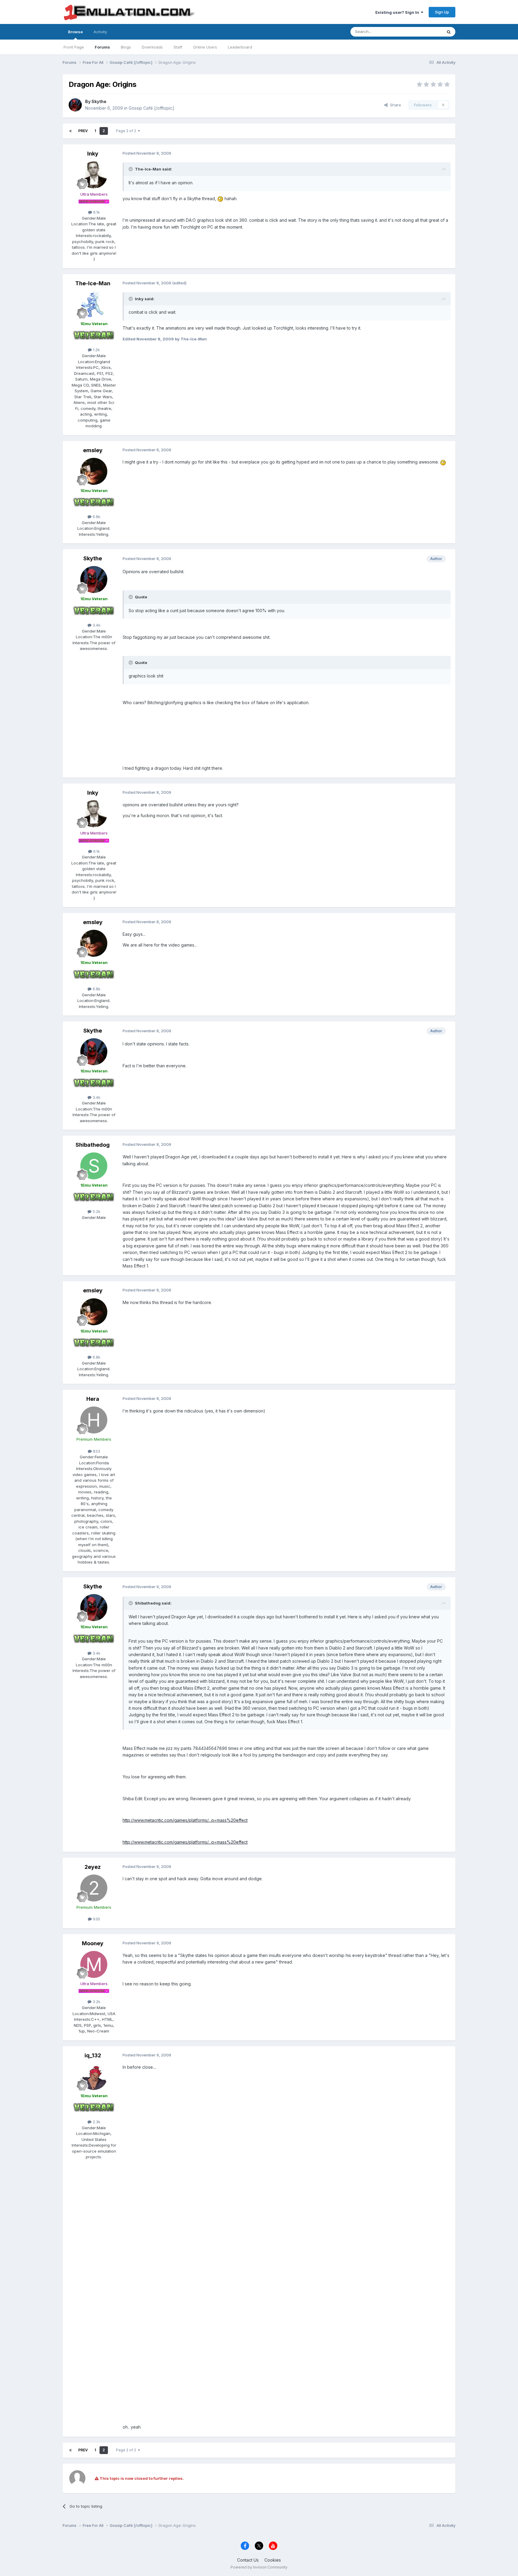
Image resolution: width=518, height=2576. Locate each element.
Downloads (152, 47)
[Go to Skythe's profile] (75, 105)
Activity (100, 32)
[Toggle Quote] (131, 169)
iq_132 (93, 2055)
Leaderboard (240, 47)
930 (96, 1919)
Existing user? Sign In (398, 12)
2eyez (93, 1867)
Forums (102, 47)
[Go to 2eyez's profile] (94, 1888)
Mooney (93, 1943)
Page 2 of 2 (127, 131)
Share (394, 105)
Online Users (205, 47)
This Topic (425, 32)
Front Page (74, 47)
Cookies (273, 2560)
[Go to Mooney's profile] (94, 1964)
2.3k (96, 2122)
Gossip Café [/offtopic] (151, 108)
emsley (93, 450)
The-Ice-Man (93, 283)
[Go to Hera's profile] (94, 1420)
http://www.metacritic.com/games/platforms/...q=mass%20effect (185, 1820)
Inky (93, 154)
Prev (83, 131)
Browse (75, 32)
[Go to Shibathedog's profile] (94, 1166)
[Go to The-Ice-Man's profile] (94, 304)
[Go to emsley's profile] (94, 471)
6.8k (96, 517)
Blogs (126, 47)
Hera (93, 1399)
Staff (178, 47)
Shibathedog (93, 1145)
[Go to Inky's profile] (94, 175)
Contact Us (248, 2560)
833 (96, 1451)
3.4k (96, 625)
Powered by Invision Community (259, 2567)
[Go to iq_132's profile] (94, 2077)
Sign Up (442, 12)
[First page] (70, 131)
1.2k (96, 350)
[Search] (449, 32)
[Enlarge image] (220, 199)
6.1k (96, 212)
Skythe (99, 101)
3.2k (96, 2002)
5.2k (96, 1211)
